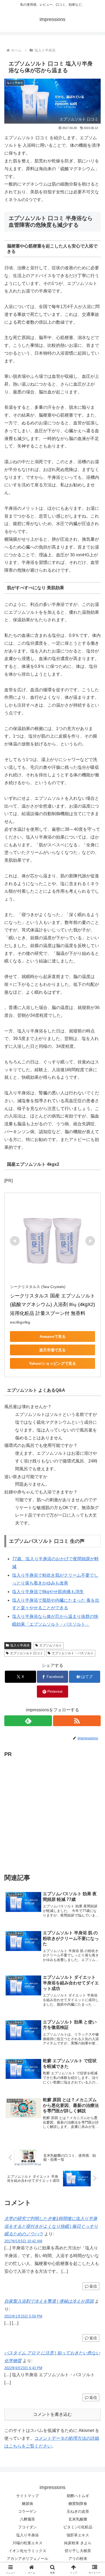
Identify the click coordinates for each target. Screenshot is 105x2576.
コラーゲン (27, 2511)
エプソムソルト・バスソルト (73, 1653)
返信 (93, 2286)
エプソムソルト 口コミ (27, 1653)
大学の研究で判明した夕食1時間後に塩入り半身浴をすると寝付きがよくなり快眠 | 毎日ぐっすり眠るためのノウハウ (51, 2226)
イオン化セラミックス (27, 2551)
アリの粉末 (78, 2558)
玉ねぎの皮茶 (78, 2511)
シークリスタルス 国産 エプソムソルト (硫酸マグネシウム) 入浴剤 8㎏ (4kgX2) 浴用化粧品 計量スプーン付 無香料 (53, 1305)
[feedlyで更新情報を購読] (28, 1721)
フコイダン (27, 2527)
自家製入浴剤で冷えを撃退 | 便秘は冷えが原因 (49, 2301)
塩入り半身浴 (20, 1645)
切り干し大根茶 (78, 2551)
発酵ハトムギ (78, 2496)
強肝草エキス (78, 2535)
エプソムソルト (51, 1645)
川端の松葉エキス (27, 2543)
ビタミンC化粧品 (78, 2527)
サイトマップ (27, 2496)
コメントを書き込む (52, 2414)
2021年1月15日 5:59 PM (23, 2316)
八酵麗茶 (27, 2519)
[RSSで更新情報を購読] (77, 1721)
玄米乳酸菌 (78, 2519)
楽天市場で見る (52, 1350)
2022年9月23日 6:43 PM (23, 2368)
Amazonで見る (53, 1336)
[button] (94, 1404)
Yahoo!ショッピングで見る (52, 1363)
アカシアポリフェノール (27, 2558)
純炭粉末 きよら (78, 2543)
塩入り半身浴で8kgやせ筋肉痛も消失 (48, 1592)
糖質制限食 (78, 2504)
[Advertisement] (52, 1811)
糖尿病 (27, 2504)
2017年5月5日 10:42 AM (23, 2241)
